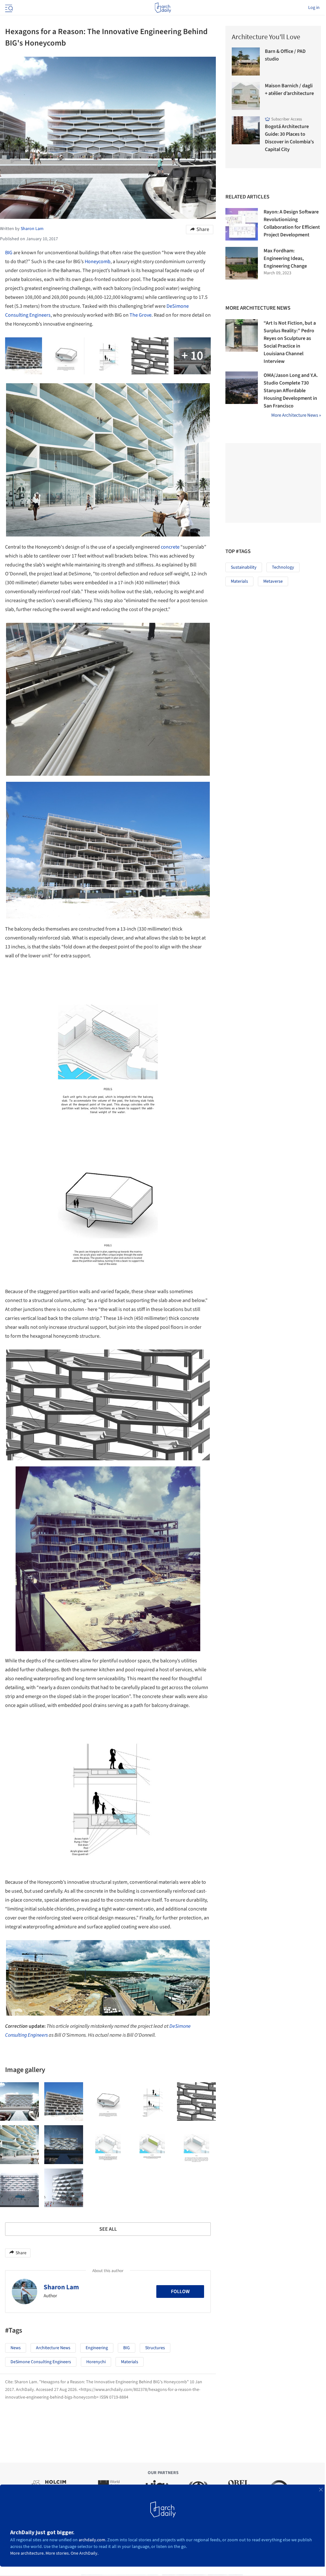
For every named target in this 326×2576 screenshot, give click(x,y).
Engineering (97, 2348)
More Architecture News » (296, 415)
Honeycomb (98, 262)
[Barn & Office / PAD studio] (246, 61)
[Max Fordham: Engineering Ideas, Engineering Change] (242, 263)
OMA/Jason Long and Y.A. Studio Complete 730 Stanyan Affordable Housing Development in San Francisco (291, 391)
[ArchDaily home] (163, 8)
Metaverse (273, 581)
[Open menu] (8, 8)
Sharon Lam (61, 2287)
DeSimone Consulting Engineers (41, 2362)
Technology (283, 567)
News (16, 2348)
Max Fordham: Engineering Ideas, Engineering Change (285, 258)
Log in (314, 8)
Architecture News (53, 2348)
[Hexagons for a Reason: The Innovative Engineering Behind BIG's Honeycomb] (19, 2102)
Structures (155, 2348)
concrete (170, 547)
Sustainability (244, 567)
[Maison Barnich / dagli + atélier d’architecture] (246, 96)
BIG (9, 253)
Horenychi (96, 2362)
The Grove (141, 315)
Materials (130, 2362)
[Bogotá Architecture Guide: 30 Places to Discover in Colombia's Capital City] (246, 130)
